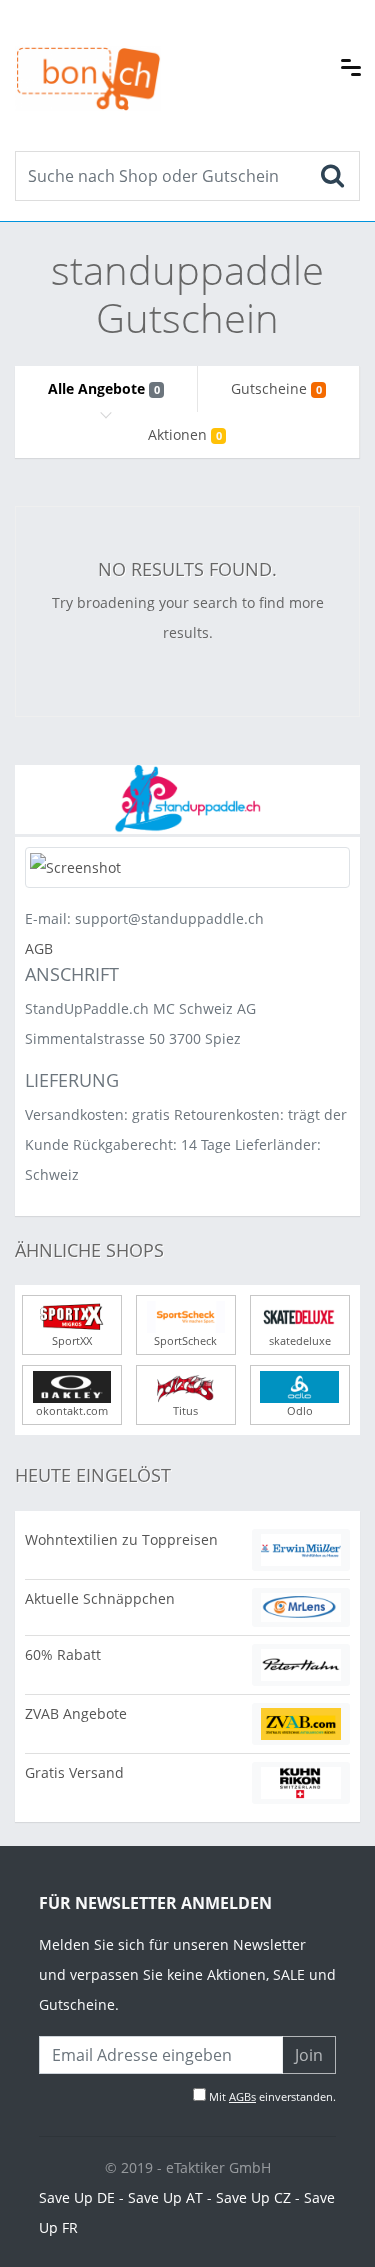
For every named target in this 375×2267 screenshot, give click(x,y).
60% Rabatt (63, 1654)
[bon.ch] (88, 57)
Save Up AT (165, 2197)
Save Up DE (77, 2197)
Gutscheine (276, 388)
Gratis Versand (74, 1772)
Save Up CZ (253, 2197)
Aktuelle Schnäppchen (100, 1598)
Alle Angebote (103, 388)
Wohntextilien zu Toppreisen (121, 1539)
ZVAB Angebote (76, 1713)
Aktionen (184, 434)
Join (309, 2055)
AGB (39, 948)
